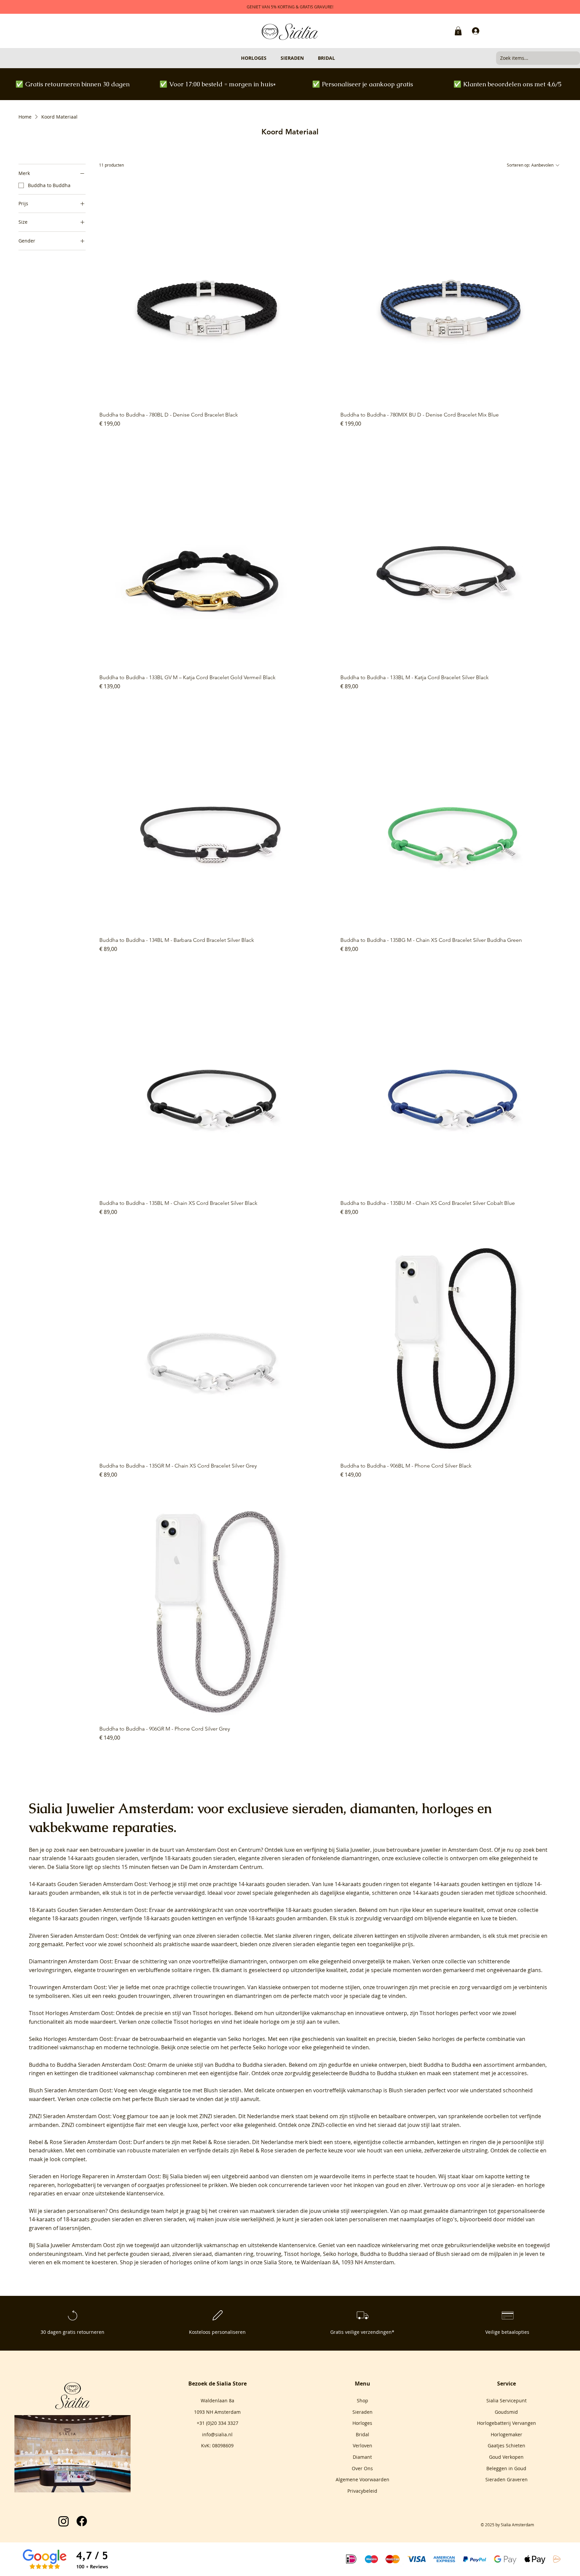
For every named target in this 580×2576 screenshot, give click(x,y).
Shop (362, 2400)
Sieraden (362, 2412)
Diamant (362, 2457)
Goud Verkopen (506, 2457)
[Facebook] (82, 2521)
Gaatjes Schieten (506, 2446)
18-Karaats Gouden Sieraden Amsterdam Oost (88, 1910)
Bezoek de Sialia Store (217, 2384)
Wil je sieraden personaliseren (67, 2211)
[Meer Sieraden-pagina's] (307, 58)
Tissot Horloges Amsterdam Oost (71, 2013)
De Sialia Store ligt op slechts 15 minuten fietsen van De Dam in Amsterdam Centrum (155, 1867)
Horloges (362, 2423)
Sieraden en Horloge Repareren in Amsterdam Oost (94, 2176)
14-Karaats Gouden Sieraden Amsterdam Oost (88, 1884)
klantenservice (297, 2245)
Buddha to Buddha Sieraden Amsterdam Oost (87, 2065)
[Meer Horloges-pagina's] (270, 58)
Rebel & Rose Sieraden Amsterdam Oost (80, 2142)
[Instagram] (64, 2521)
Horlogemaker (506, 2434)
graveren (40, 2228)
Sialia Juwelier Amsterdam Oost (76, 2245)
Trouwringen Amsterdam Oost (67, 1987)
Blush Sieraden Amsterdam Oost (70, 2090)
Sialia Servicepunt (506, 2400)
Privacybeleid (362, 2491)
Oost (223, 1850)
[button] (458, 31)
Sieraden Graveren (506, 2479)
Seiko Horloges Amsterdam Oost (70, 2039)
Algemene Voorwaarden (362, 2479)
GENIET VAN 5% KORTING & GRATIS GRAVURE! (290, 7)
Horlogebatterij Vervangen (506, 2423)
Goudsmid (506, 2412)
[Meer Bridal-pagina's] (338, 58)
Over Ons (362, 2468)
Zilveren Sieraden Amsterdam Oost (73, 1936)
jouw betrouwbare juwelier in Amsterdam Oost (432, 1850)
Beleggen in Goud (506, 2468)
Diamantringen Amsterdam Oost (70, 1961)
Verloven (362, 2446)
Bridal (362, 2434)
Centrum (250, 1850)
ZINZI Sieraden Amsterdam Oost (69, 2116)
